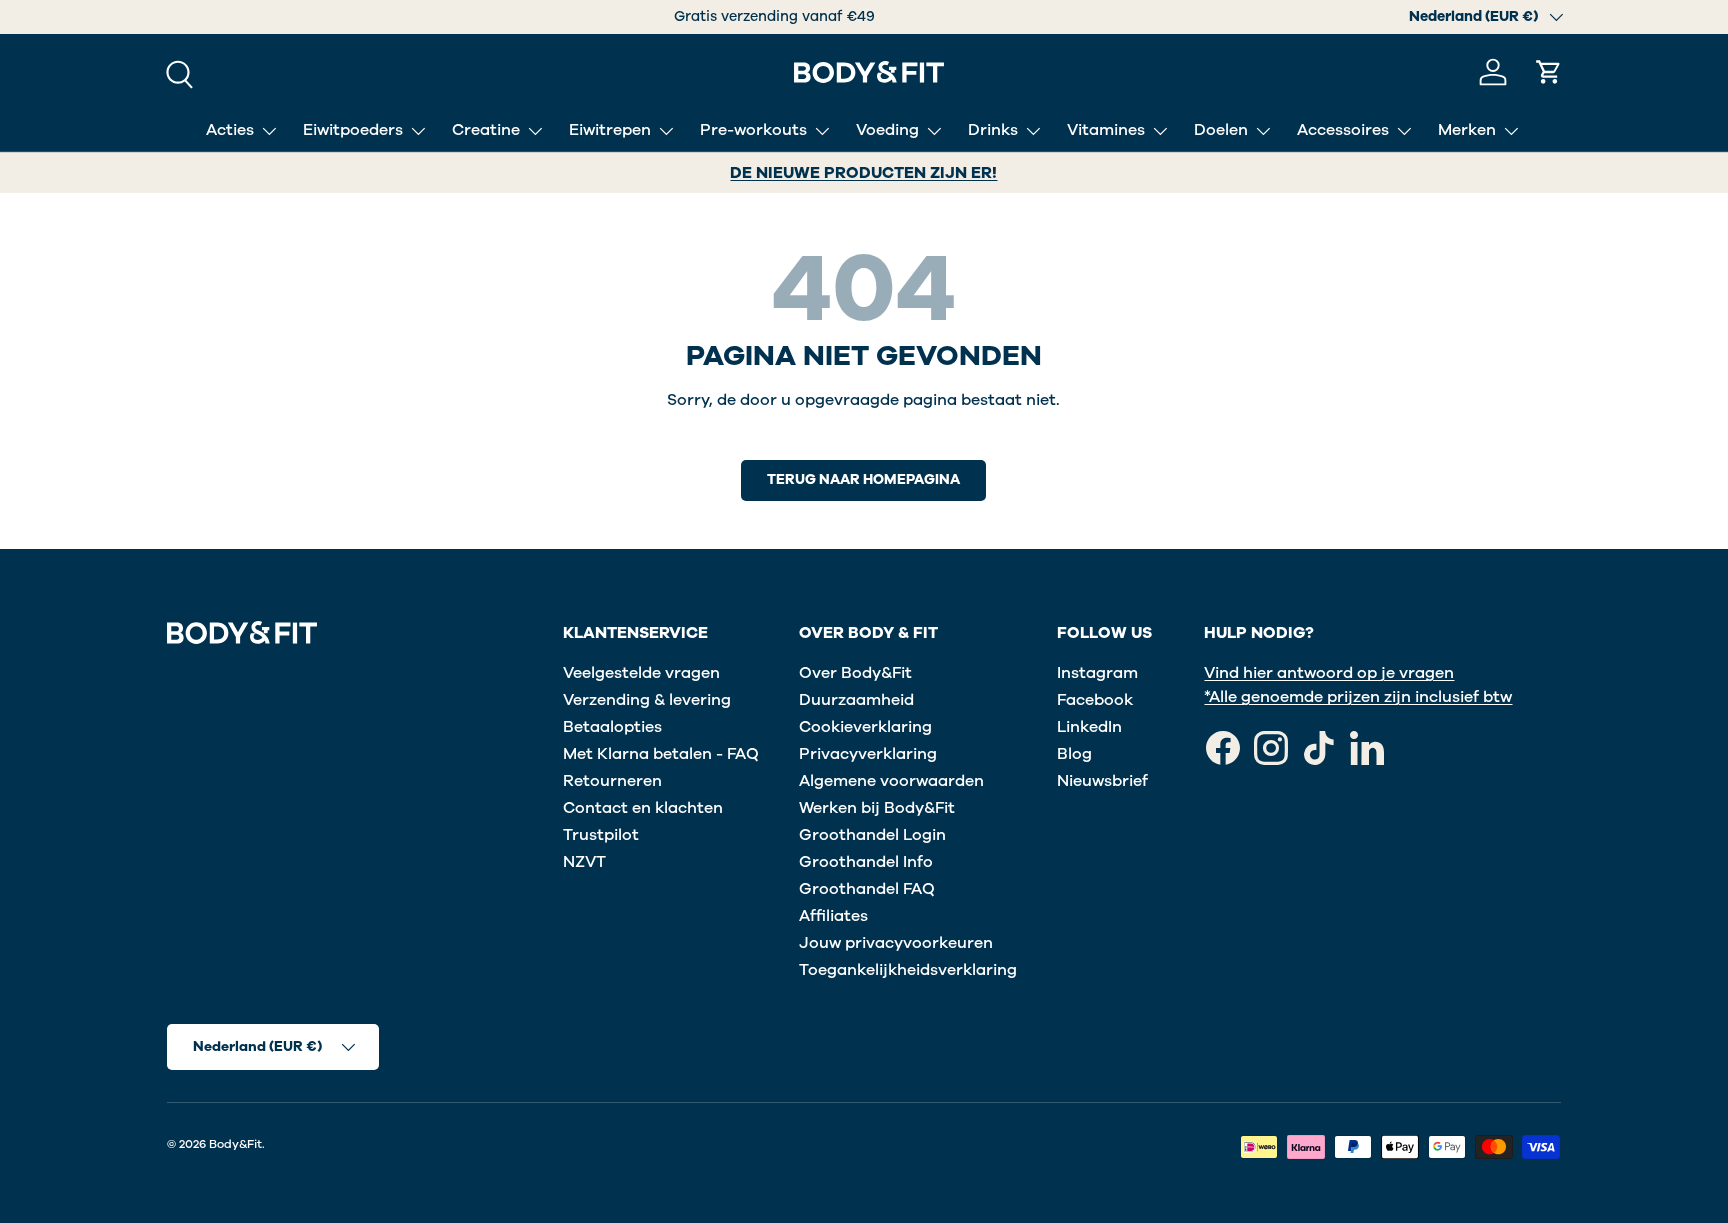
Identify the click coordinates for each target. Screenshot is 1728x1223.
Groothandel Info (866, 862)
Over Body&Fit (855, 673)
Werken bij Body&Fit (877, 808)
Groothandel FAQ (867, 889)
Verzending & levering (647, 700)
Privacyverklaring (868, 754)
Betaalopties (612, 727)
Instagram (1097, 673)
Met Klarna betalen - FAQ (661, 754)
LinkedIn (1089, 727)
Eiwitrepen (610, 130)
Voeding (887, 130)
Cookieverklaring (865, 727)
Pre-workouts (753, 130)
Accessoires (1343, 130)
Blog (1074, 754)
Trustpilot (601, 835)
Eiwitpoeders (353, 130)
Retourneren (612, 781)
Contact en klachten (643, 808)
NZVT (584, 862)
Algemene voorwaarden (891, 781)
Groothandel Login (872, 835)
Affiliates (833, 916)
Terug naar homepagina (863, 479)
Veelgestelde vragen (641, 673)
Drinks (993, 130)
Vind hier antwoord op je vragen (1329, 673)
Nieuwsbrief (1102, 781)
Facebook (1095, 700)
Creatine (486, 130)
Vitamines (1106, 130)
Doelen (1221, 130)
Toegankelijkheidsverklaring (908, 970)
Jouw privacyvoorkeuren (896, 943)
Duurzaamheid (856, 700)
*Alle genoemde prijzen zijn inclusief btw (1358, 697)
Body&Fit (235, 1144)
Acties (230, 130)
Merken (1467, 130)
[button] (1549, 72)
